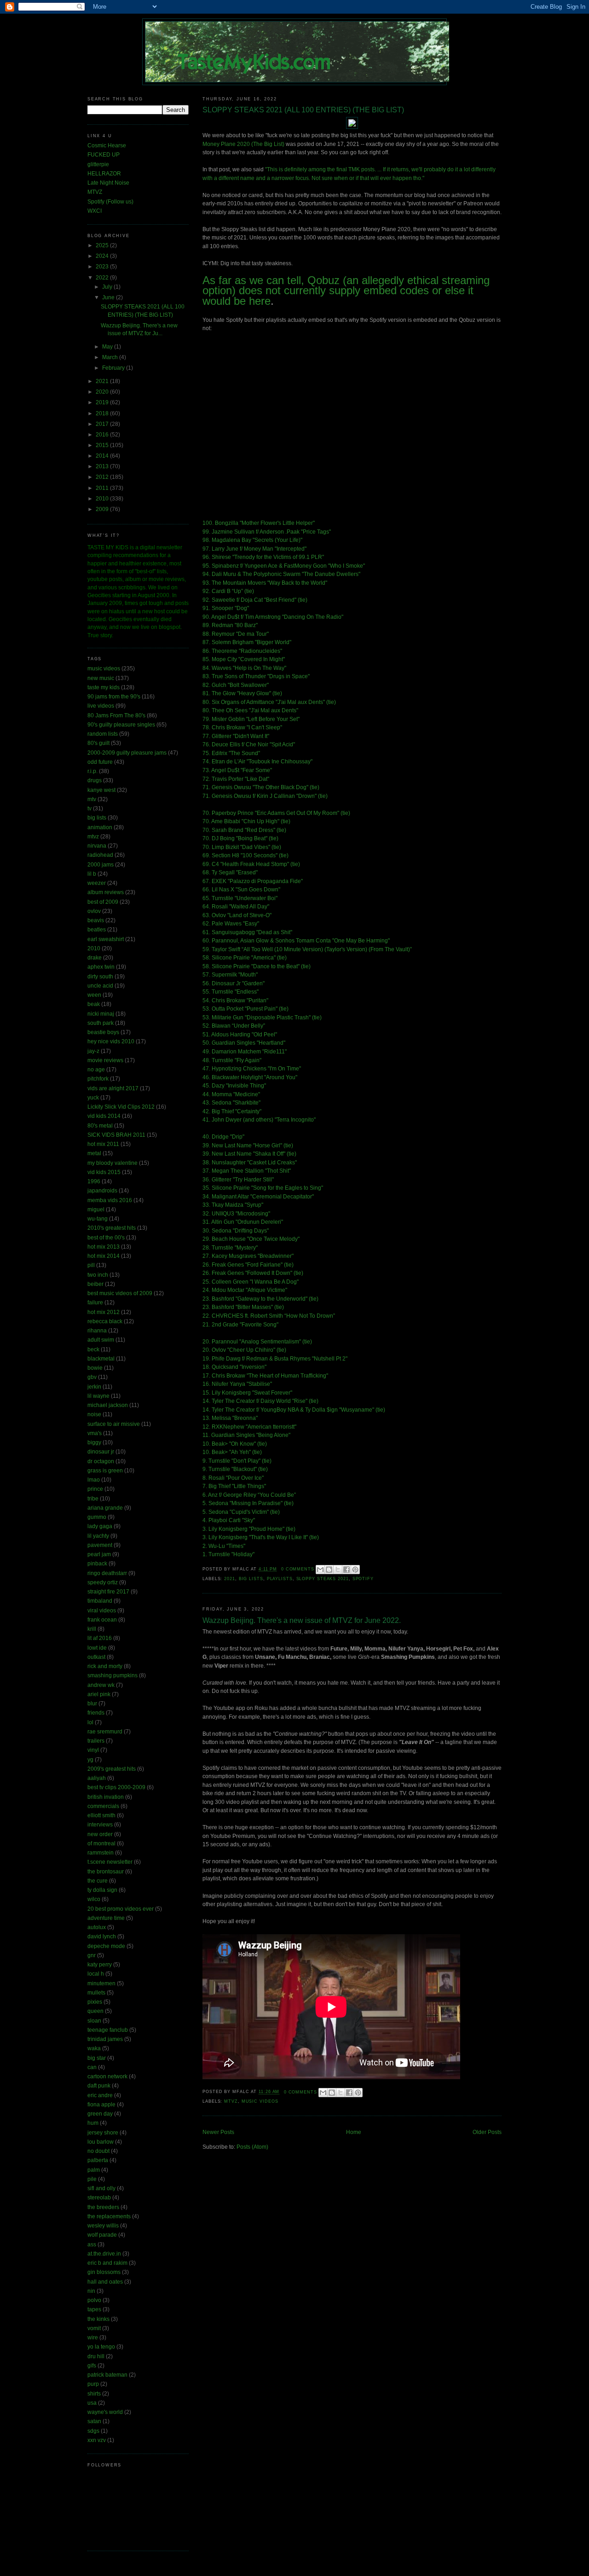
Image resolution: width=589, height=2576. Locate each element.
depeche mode (106, 1946)
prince (95, 1489)
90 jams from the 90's (114, 697)
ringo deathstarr (107, 1573)
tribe (93, 1499)
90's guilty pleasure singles (121, 725)
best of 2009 (103, 902)
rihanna (97, 1331)
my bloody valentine (113, 1163)
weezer (97, 883)
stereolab (99, 2198)
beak (94, 1004)
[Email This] (320, 1570)
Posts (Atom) (252, 2147)
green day (100, 2114)
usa (92, 2403)
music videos (260, 2101)
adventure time (106, 1918)
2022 (103, 278)
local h (96, 1974)
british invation (106, 1797)
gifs (92, 2366)
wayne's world (105, 2412)
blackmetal (101, 1359)
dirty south (100, 977)
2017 (103, 424)
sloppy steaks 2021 (323, 1579)
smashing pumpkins (113, 1675)
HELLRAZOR (104, 174)
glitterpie (98, 164)
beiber (95, 1284)
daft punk (99, 2086)
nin (91, 2291)
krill (92, 1629)
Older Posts (487, 2132)
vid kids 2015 (104, 1172)
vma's (95, 1433)
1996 (94, 1181)
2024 (103, 256)
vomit (94, 2328)
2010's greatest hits (112, 1228)
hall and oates (105, 2282)
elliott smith (101, 1815)
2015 (103, 445)
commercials (103, 1806)
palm (94, 2170)
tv (90, 808)
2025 (103, 245)
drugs (95, 780)
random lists (103, 734)
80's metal (100, 1126)
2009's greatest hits (112, 1769)
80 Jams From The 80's (116, 715)
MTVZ (95, 192)
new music (101, 678)
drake (95, 958)
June (109, 297)
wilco (94, 1899)
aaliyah (97, 1778)
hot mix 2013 (104, 1247)
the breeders (103, 2207)
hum (93, 2123)
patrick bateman (107, 2375)
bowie (95, 1368)
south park (101, 1023)
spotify (363, 1579)
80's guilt (98, 743)
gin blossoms (104, 2272)
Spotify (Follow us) (110, 202)
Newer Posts (218, 2132)
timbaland (100, 1601)
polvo (94, 2300)
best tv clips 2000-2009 (116, 1787)
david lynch (102, 1936)
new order (100, 1834)
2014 (103, 456)
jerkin (94, 1387)
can (92, 2067)
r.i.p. (92, 771)
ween (94, 995)
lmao (94, 1480)
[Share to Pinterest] (355, 1570)
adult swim (101, 1340)
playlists (280, 1579)
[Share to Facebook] (346, 1570)
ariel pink (99, 1694)
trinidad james (105, 2039)
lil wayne (98, 1396)
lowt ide (97, 1648)
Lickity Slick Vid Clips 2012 (121, 1107)
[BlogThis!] (329, 1570)
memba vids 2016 (110, 1200)
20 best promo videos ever (121, 1909)
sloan (94, 2021)
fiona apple (101, 2105)
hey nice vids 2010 (111, 1041)
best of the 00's (106, 1238)
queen (95, 2011)
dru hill (96, 2356)
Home (354, 2132)
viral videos (102, 1611)
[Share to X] (338, 1570)
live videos (101, 706)
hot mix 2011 (103, 1144)
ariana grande (105, 1508)
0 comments (298, 1569)
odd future (100, 762)
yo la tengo (101, 2347)
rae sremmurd (105, 1732)
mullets (96, 1993)
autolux (97, 1927)
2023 (103, 267)
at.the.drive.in (104, 2254)
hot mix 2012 (104, 1312)
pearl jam (99, 1554)
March (111, 357)
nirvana (97, 846)
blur (92, 1704)
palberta (98, 2160)
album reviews (106, 892)
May (108, 347)
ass (92, 2245)
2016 (103, 435)
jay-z (93, 1051)
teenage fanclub (108, 2030)
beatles (97, 930)
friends (96, 1713)
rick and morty (105, 1666)
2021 (230, 1579)
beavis (96, 920)
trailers (96, 1741)
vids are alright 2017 (113, 1088)
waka (94, 2048)
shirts (94, 2394)
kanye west (101, 790)
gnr (92, 1955)
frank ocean (102, 1620)
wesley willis (103, 2226)
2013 (103, 466)
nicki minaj (101, 1014)
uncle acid (100, 986)
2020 (103, 392)
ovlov (94, 911)
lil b (92, 874)
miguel (96, 1209)
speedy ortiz (103, 1582)
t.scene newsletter (110, 1862)
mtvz (231, 2101)
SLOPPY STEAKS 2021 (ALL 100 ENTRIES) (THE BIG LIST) (303, 110)
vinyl (93, 1750)
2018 (103, 413)
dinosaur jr (101, 1452)
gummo (97, 1517)
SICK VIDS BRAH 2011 (116, 1135)
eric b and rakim (107, 2263)
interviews (100, 1825)
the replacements (109, 2216)
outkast (96, 1657)
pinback (97, 1564)
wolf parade (102, 2235)
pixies (95, 2002)
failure (95, 1303)
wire (93, 2338)
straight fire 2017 (108, 1592)
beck (93, 1349)
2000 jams (101, 865)
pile (92, 2179)
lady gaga (100, 1526)
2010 (103, 499)
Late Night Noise (108, 183)
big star (97, 2058)
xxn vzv (97, 2440)
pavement (100, 1545)
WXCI (95, 211)
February (114, 368)
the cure (98, 1881)
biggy (94, 1442)
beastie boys (103, 1032)
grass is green (105, 1471)
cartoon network (107, 2076)
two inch (98, 1275)
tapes (94, 2309)
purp (93, 2384)
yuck (93, 1098)
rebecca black (105, 1321)
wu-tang (98, 1219)
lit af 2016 (100, 1638)
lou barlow (101, 2142)
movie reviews (105, 1060)
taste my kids (104, 687)
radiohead (100, 855)
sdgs (93, 2431)
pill (91, 1265)
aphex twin (101, 967)
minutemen (101, 1983)
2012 (103, 477)
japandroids (102, 1191)
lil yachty (98, 1536)
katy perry (100, 1965)
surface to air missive (114, 1424)
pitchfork (98, 1079)
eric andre (100, 2095)
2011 (103, 488)
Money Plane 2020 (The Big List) (243, 144)
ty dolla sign (102, 1890)
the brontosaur (106, 1872)
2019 (103, 402)
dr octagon (101, 1461)
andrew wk (101, 1685)
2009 (103, 509)
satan (94, 2421)
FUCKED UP (104, 155)
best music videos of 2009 (120, 1293)
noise (94, 1414)
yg (90, 1760)
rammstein (101, 1853)
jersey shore (103, 2133)
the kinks (98, 2319)
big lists (251, 1579)
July (108, 287)
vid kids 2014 (104, 1116)
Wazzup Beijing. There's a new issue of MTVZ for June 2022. (302, 1620)
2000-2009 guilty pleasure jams (127, 753)
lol (90, 1722)
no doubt (98, 2151)
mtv (92, 799)
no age (96, 1070)
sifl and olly (101, 2188)
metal (94, 1153)
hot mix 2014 (104, 1256)
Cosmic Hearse (107, 145)
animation (100, 827)
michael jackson (108, 1405)
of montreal (101, 1843)
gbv (92, 1377)
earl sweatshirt (106, 939)
